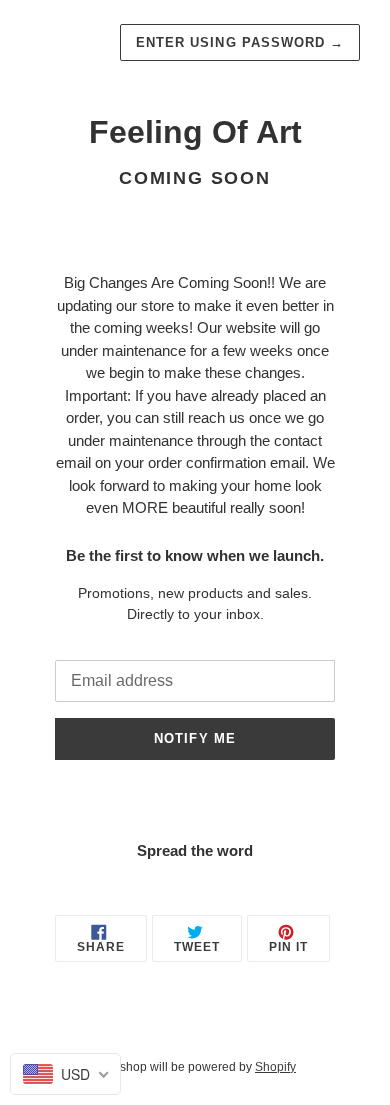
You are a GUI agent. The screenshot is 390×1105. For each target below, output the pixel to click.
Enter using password (240, 42)
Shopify (275, 1067)
